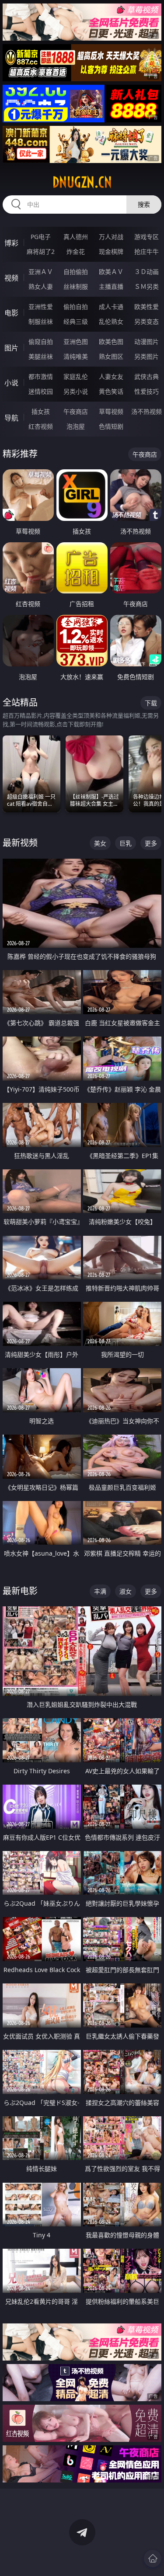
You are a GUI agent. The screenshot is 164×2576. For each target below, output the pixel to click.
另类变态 (147, 321)
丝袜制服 (76, 286)
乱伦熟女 (111, 321)
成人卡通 (111, 307)
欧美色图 (111, 342)
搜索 (144, 204)
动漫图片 (147, 342)
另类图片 (147, 356)
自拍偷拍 (76, 272)
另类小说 (76, 391)
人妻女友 (111, 376)
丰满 (100, 1591)
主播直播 (111, 286)
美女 (100, 843)
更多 (151, 843)
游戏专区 (147, 237)
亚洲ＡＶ (41, 272)
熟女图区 (111, 356)
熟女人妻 (41, 286)
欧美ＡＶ (111, 272)
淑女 (126, 1591)
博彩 (11, 243)
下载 (151, 703)
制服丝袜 (41, 321)
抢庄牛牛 (147, 251)
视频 (11, 278)
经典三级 (76, 321)
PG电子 (41, 237)
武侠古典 (147, 376)
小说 (11, 383)
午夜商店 (76, 411)
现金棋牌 (111, 251)
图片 (11, 348)
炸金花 (76, 251)
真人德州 (76, 237)
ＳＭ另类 (147, 286)
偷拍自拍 (76, 307)
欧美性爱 (147, 307)
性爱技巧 (147, 391)
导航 (11, 418)
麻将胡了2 (41, 251)
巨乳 (126, 843)
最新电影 (20, 1591)
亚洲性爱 (41, 307)
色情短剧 (111, 426)
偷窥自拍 (41, 342)
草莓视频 (111, 411)
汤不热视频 (147, 411)
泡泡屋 (76, 426)
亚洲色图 (76, 342)
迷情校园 (41, 391)
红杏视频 (41, 426)
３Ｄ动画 (147, 272)
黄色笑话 (111, 391)
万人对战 (111, 237)
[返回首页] (153, 2559)
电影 (11, 313)
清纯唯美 (76, 356)
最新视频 (20, 843)
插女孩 (41, 411)
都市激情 (41, 376)
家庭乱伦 (76, 376)
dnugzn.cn (82, 182)
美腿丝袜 (41, 356)
